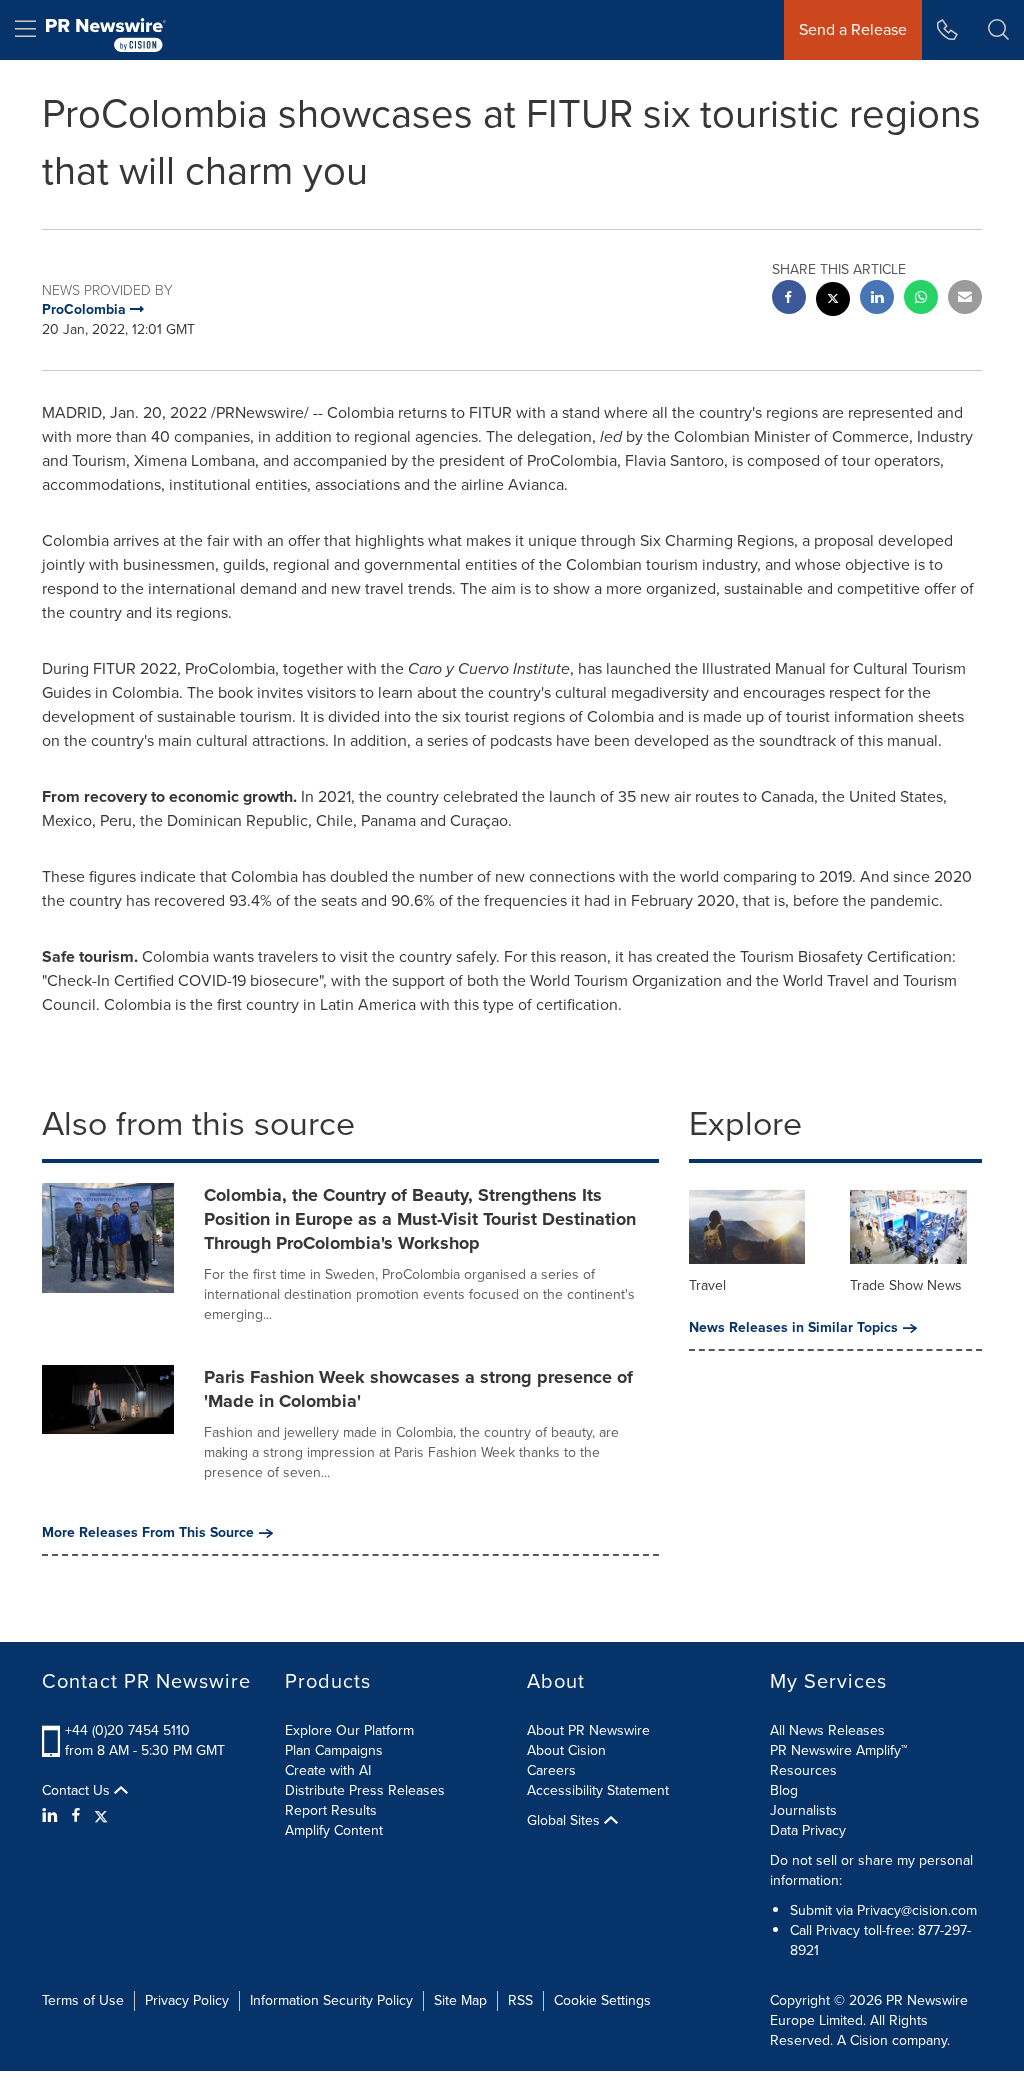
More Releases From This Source (148, 1533)
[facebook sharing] (789, 299)
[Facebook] (76, 1816)
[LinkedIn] (52, 1816)
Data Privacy (808, 1830)
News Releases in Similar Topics (793, 1328)
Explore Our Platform (349, 1730)
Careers (551, 1770)
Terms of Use (83, 2000)
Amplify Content (334, 1830)
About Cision (566, 1750)
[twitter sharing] (833, 301)
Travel (707, 1285)
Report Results (331, 1810)
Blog (784, 1790)
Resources (803, 1770)
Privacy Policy (187, 2000)
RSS (520, 2000)
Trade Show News (906, 1285)
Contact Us (78, 1791)
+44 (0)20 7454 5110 (127, 1730)
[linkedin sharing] (877, 299)
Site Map (460, 2000)
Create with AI (328, 1770)
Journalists (803, 1810)
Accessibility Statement (598, 1790)
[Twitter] (101, 1816)
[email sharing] (965, 299)
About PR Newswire (588, 1730)
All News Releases (827, 1730)
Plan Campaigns (334, 1750)
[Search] (998, 30)
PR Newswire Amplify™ (838, 1750)
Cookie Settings (602, 2000)
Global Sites (565, 1821)
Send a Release (853, 29)
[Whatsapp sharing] (921, 299)
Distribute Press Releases (365, 1790)
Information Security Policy (331, 2000)
